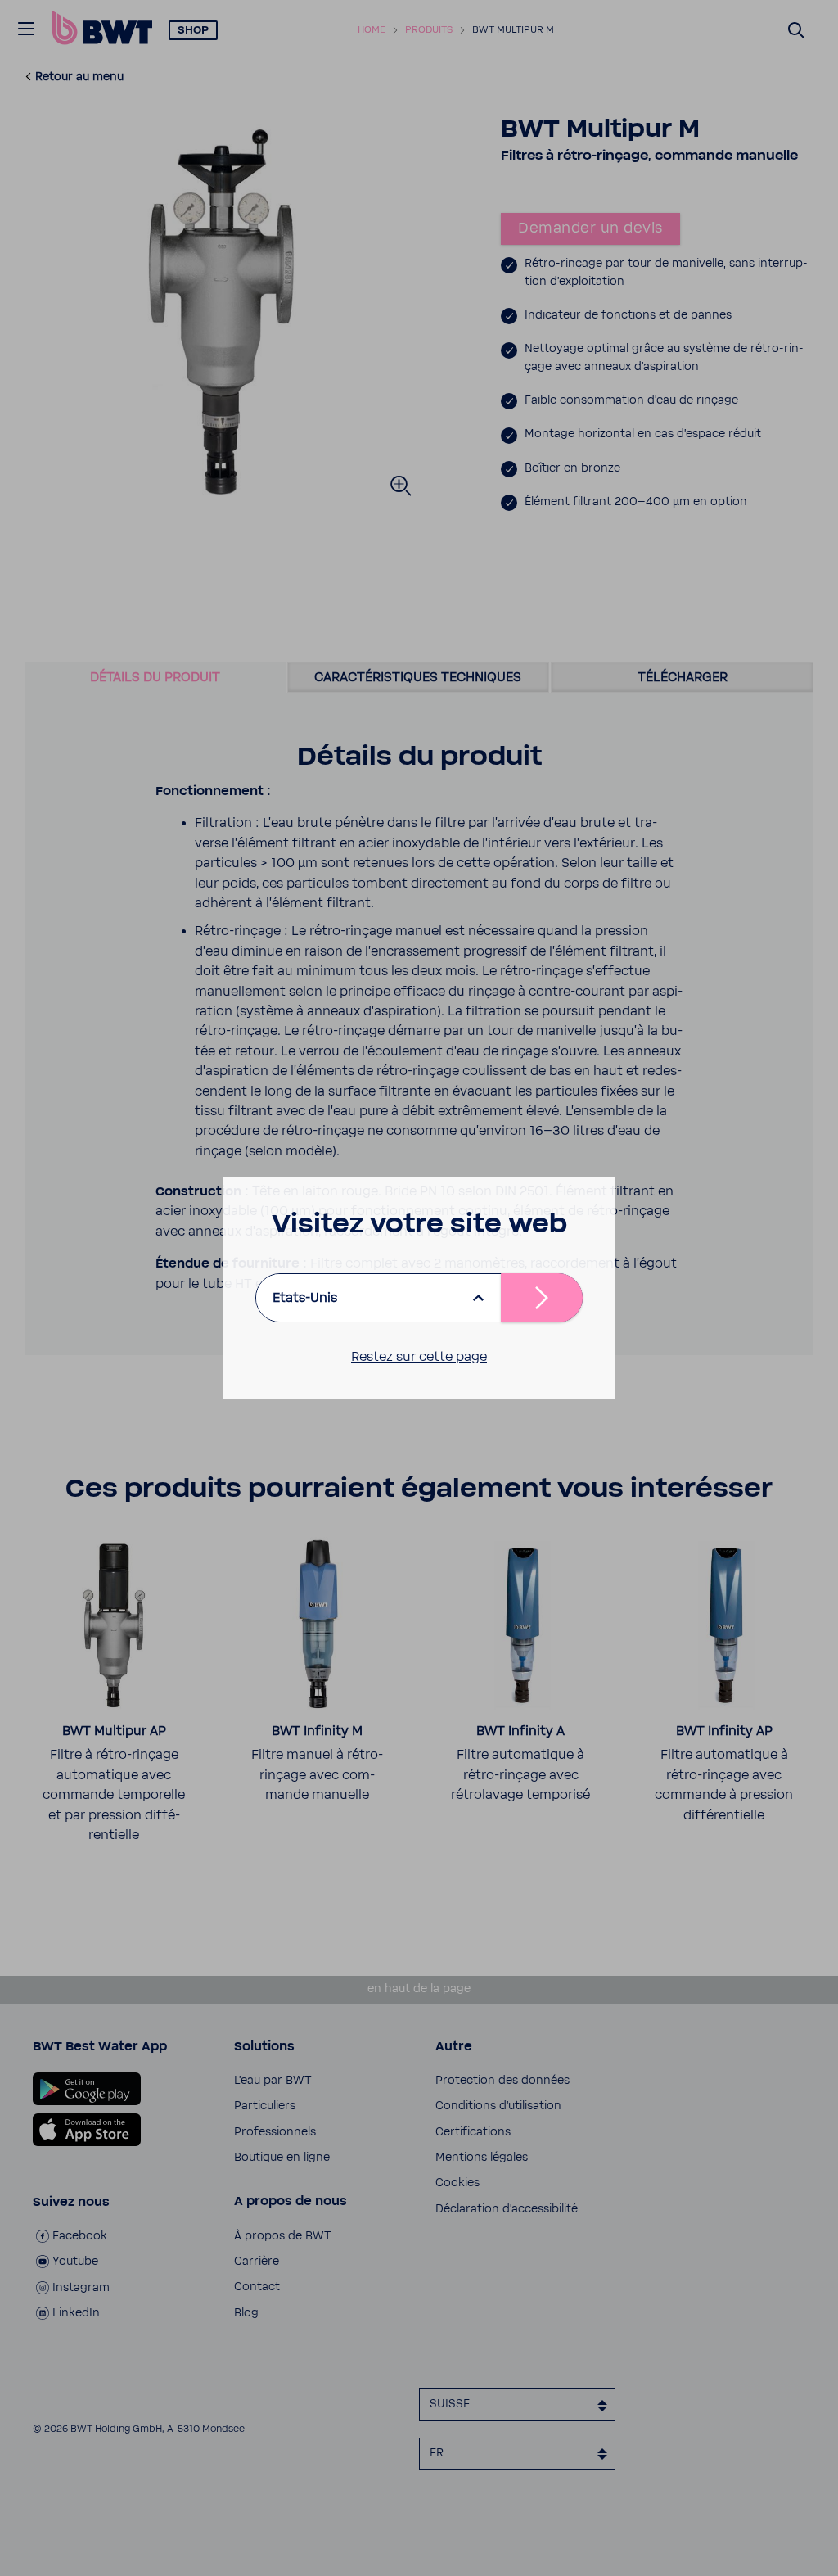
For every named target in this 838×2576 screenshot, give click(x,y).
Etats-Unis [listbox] (305, 1298)
